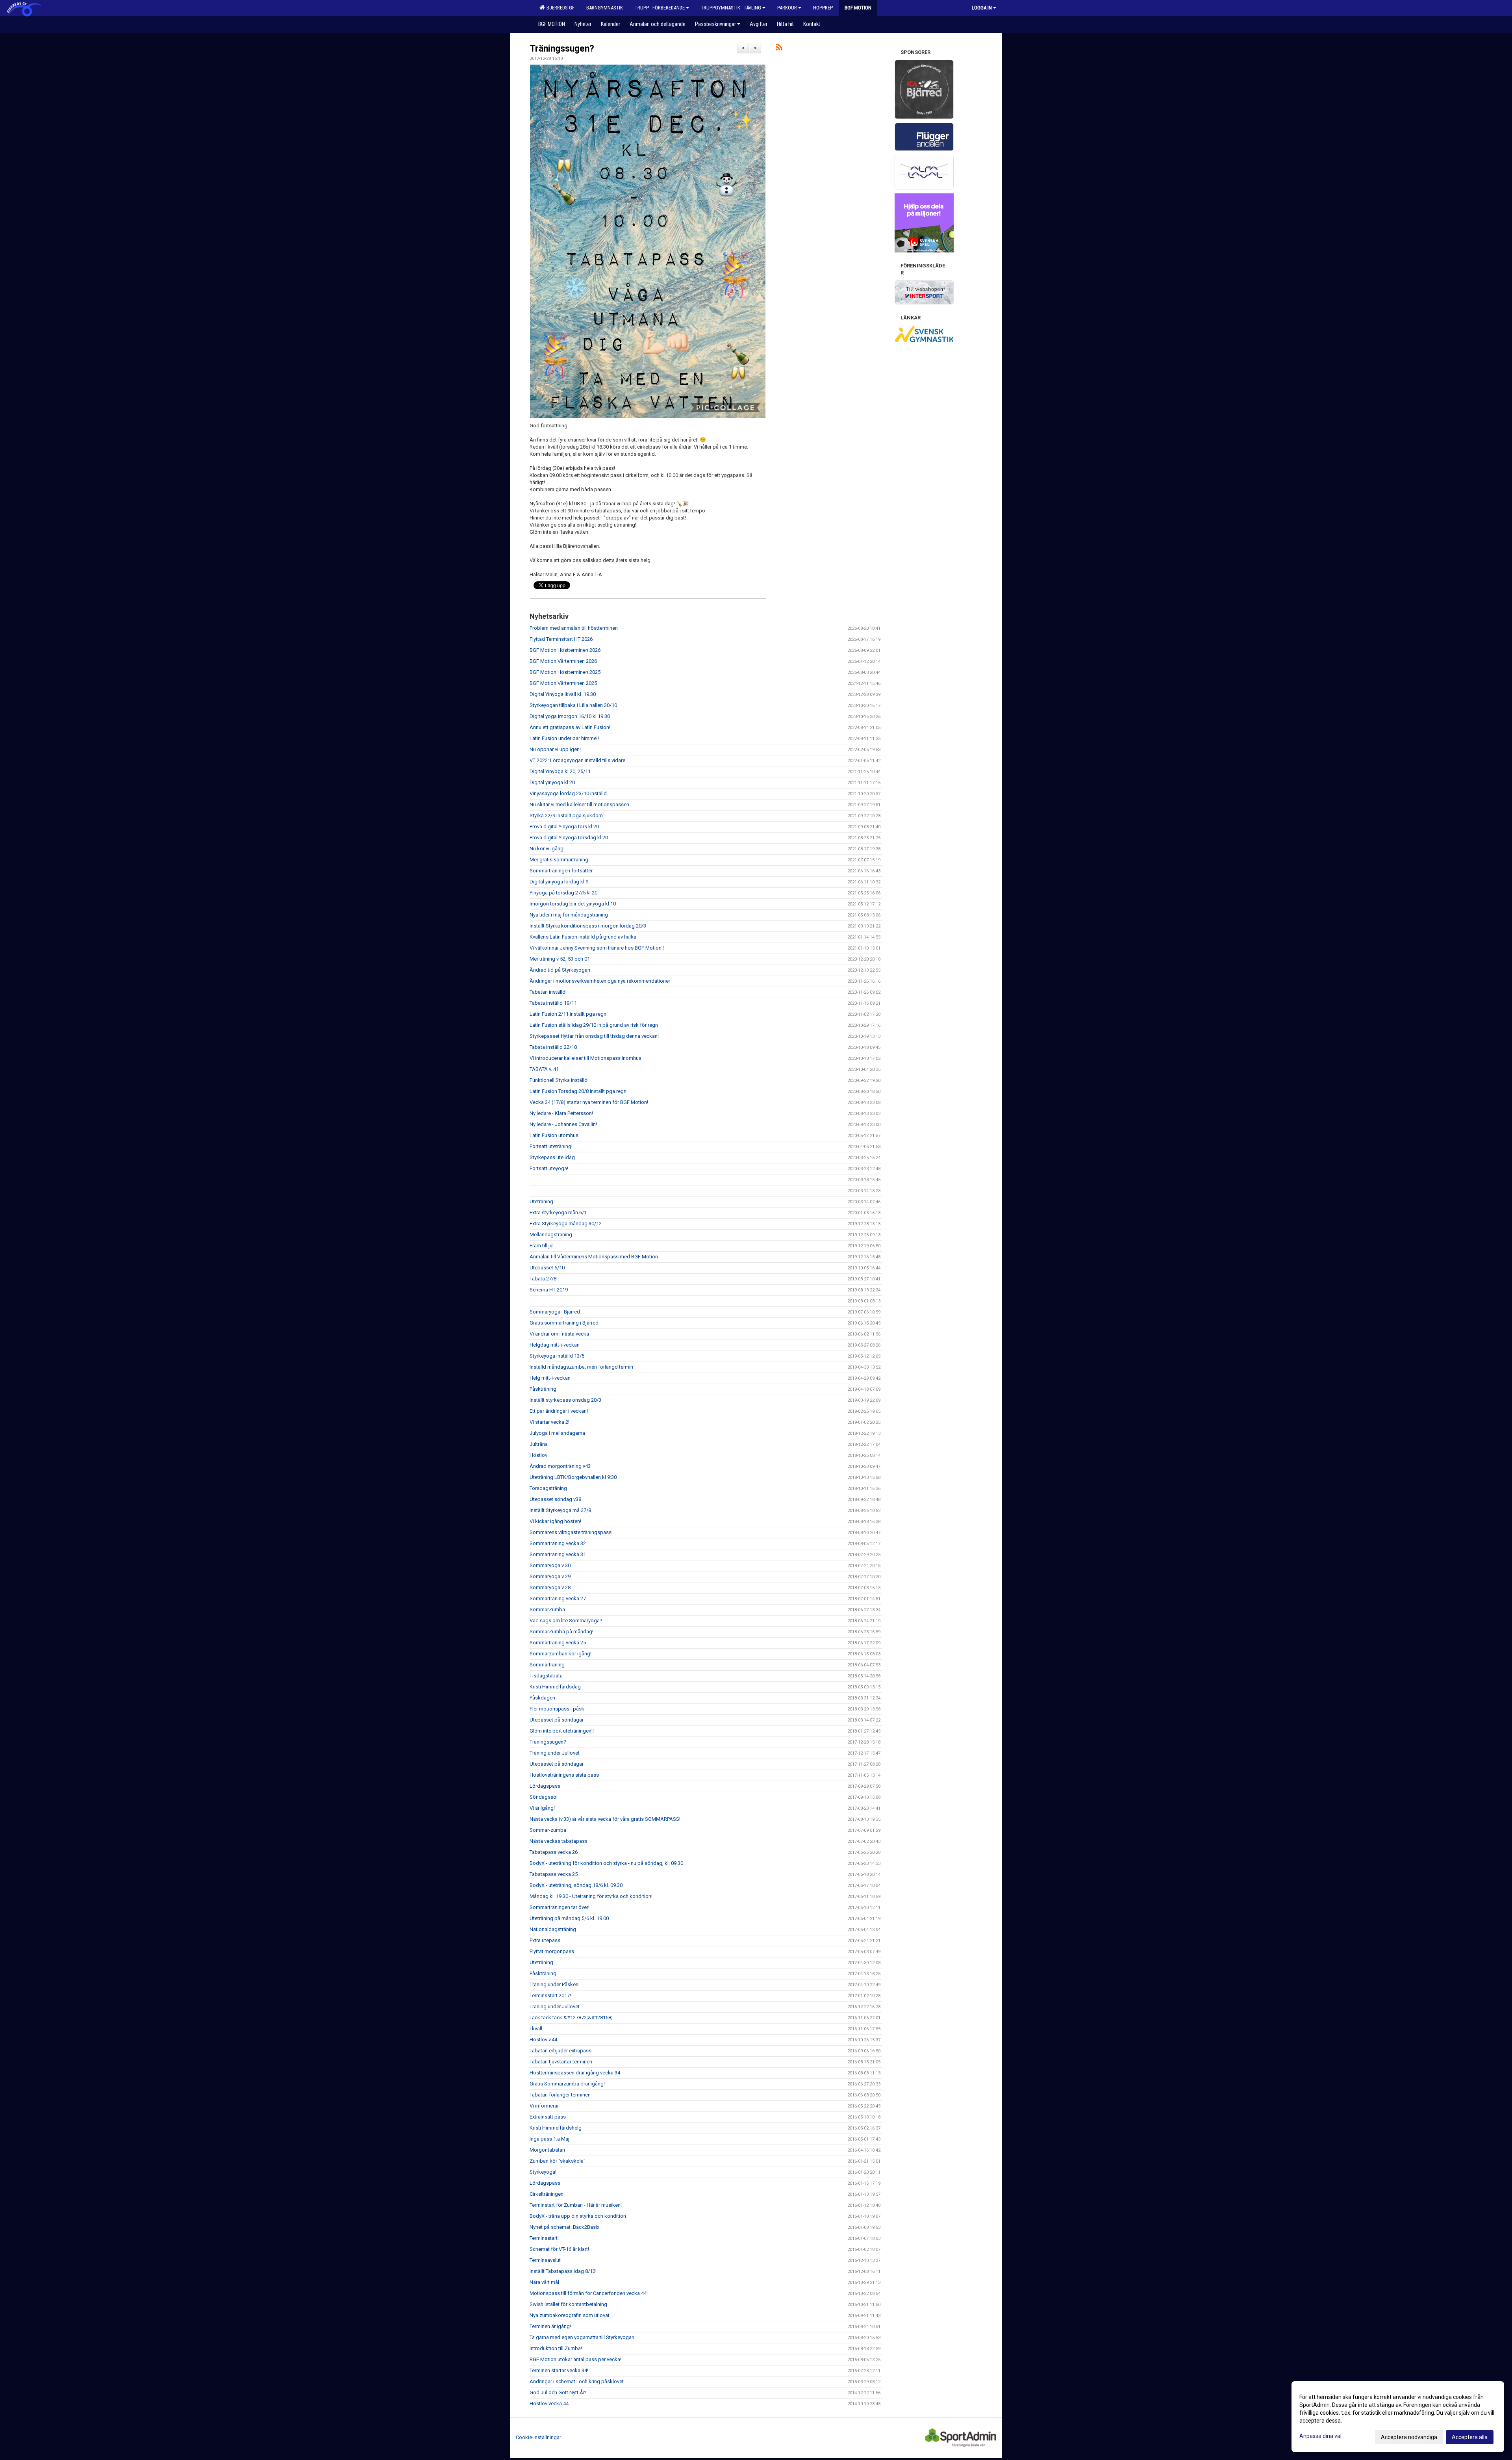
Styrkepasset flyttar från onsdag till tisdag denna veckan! (594, 1036)
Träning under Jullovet (555, 1753)
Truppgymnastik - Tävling (731, 8)
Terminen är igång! (550, 2326)
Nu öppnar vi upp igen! (555, 749)
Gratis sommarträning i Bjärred (564, 1323)
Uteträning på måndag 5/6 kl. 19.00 (569, 1918)
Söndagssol (544, 1797)
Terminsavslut (545, 2260)
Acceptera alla (1470, 2437)
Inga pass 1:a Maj (549, 2139)
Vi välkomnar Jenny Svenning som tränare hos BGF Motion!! (597, 948)
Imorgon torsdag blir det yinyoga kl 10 (573, 904)
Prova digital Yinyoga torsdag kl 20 (569, 838)
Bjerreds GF (559, 8)
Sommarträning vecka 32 (558, 1543)
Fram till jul (542, 1246)
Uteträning (541, 1201)
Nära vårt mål (544, 2282)
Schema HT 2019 (549, 1290)
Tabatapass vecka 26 (554, 1852)
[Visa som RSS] (779, 49)
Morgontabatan (547, 2150)
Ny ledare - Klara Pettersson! (561, 1113)
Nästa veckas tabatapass (559, 1841)
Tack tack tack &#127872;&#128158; (571, 2018)
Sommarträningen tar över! (560, 1907)
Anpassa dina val (1320, 2436)
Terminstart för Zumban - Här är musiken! (576, 2205)
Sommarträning (547, 1665)
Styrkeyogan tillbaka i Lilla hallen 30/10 (573, 705)
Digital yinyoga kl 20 (552, 782)
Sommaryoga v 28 (550, 1587)
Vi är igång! (542, 1808)
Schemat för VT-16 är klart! (559, 2249)
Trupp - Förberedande (660, 8)
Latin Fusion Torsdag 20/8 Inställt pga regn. (579, 1091)
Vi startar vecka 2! (549, 1422)
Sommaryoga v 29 (550, 1576)
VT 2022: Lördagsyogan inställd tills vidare (577, 760)
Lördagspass (545, 1786)
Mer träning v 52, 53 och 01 (560, 959)
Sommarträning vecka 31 (558, 1554)
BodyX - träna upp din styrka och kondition (578, 2216)
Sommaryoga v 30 (550, 1565)
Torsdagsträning (548, 1488)
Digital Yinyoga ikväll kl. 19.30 (563, 694)
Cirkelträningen (547, 2194)
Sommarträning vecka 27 (558, 1598)
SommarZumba (547, 1609)
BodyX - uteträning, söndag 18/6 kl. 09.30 (576, 1885)
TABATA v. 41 (544, 1069)
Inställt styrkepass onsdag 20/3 (565, 1400)
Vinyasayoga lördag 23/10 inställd (568, 793)
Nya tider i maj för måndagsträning (569, 915)
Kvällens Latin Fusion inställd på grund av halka (583, 937)
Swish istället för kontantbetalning (568, 2304)
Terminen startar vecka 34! (559, 2370)
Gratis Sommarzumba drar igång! (567, 2084)
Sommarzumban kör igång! (561, 1654)
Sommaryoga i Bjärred (555, 1312)
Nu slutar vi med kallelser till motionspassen (579, 804)
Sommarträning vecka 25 (558, 1643)
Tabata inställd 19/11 (553, 1003)
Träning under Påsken (554, 1984)
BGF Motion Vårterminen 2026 (563, 661)
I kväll (536, 2029)
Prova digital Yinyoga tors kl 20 (564, 826)
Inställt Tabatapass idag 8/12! (563, 2271)
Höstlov (538, 1455)
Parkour (787, 8)
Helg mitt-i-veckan (550, 1378)
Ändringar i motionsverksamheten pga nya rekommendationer (600, 981)
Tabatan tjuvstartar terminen (561, 2062)
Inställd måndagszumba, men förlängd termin (581, 1367)
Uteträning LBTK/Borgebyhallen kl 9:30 (573, 1477)
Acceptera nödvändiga (1409, 2437)
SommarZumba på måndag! (561, 1632)
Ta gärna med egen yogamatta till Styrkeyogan (582, 2337)
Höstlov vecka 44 (549, 2403)
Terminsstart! (544, 2238)
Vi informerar (544, 2106)
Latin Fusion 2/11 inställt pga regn (568, 1014)
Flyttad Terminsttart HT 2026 (561, 639)
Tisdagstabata (546, 1676)
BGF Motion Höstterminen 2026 (565, 650)
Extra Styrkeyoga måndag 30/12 (566, 1224)
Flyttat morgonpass (552, 1951)
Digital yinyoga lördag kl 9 (559, 882)
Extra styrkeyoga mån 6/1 (558, 1212)
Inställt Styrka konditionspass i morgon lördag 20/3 (588, 926)
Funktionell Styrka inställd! (559, 1080)
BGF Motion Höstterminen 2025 (565, 672)
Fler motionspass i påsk (557, 1709)
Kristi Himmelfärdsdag (555, 1687)
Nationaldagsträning (553, 1929)
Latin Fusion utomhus (554, 1135)
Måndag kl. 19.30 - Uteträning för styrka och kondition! (591, 1896)
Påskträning (543, 1389)
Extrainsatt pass (548, 2117)
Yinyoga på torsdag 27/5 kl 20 (563, 893)
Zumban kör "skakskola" (558, 2161)
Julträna (539, 1444)
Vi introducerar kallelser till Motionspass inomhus (586, 1058)
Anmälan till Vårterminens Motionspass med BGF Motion (594, 1257)
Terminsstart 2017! (550, 1995)
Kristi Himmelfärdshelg (556, 2128)
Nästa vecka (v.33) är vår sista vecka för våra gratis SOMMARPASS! (605, 1819)
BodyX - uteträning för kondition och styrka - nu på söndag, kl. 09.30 (606, 1863)
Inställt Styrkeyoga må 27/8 (560, 1510)
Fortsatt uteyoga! (549, 1168)
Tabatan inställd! (548, 992)
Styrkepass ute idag (552, 1157)
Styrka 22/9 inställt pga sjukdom (566, 815)
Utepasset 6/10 (547, 1268)
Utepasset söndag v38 (555, 1499)
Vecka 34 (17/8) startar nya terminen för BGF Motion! (589, 1102)
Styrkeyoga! (543, 2172)
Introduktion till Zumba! (556, 2348)
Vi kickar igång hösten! (555, 1521)
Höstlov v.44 (543, 2040)
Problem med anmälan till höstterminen (574, 628)
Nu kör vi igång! (547, 849)
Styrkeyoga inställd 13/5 (557, 1356)
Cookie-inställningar (538, 2437)
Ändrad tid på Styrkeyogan (560, 970)
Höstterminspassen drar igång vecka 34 (575, 2073)
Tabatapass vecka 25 (554, 1874)
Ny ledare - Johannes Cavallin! (563, 1124)
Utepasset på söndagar (557, 1720)
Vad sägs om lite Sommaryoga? (566, 1621)
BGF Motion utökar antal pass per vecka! (575, 2359)
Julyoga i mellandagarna (557, 1433)
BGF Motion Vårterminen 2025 (563, 683)
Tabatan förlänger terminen (560, 2095)
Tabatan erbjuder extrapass (561, 2051)
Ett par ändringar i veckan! (559, 1411)
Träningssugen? (562, 49)
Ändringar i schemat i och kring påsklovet (577, 2381)
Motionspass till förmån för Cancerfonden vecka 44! (589, 2293)
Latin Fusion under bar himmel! (564, 738)
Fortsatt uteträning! (551, 1146)
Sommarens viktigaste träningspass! (571, 1532)
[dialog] (1398, 2417)
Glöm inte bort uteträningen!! (562, 1731)
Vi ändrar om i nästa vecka (559, 1334)
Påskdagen (542, 1698)
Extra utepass (545, 1940)
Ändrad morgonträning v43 (560, 1466)
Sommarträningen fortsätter (561, 871)
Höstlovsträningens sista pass (564, 1775)
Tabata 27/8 (543, 1279)
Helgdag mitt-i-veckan (555, 1345)
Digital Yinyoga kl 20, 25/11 (560, 771)
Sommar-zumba (548, 1830)
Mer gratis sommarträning (559, 860)
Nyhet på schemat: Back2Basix (564, 2227)
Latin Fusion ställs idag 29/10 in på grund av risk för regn (594, 1025)
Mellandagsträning (551, 1235)
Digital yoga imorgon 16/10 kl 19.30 (570, 716)
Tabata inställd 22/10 (553, 1047)
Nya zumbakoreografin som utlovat (570, 2315)
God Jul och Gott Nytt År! (558, 2392)
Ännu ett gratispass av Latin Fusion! (570, 727)
